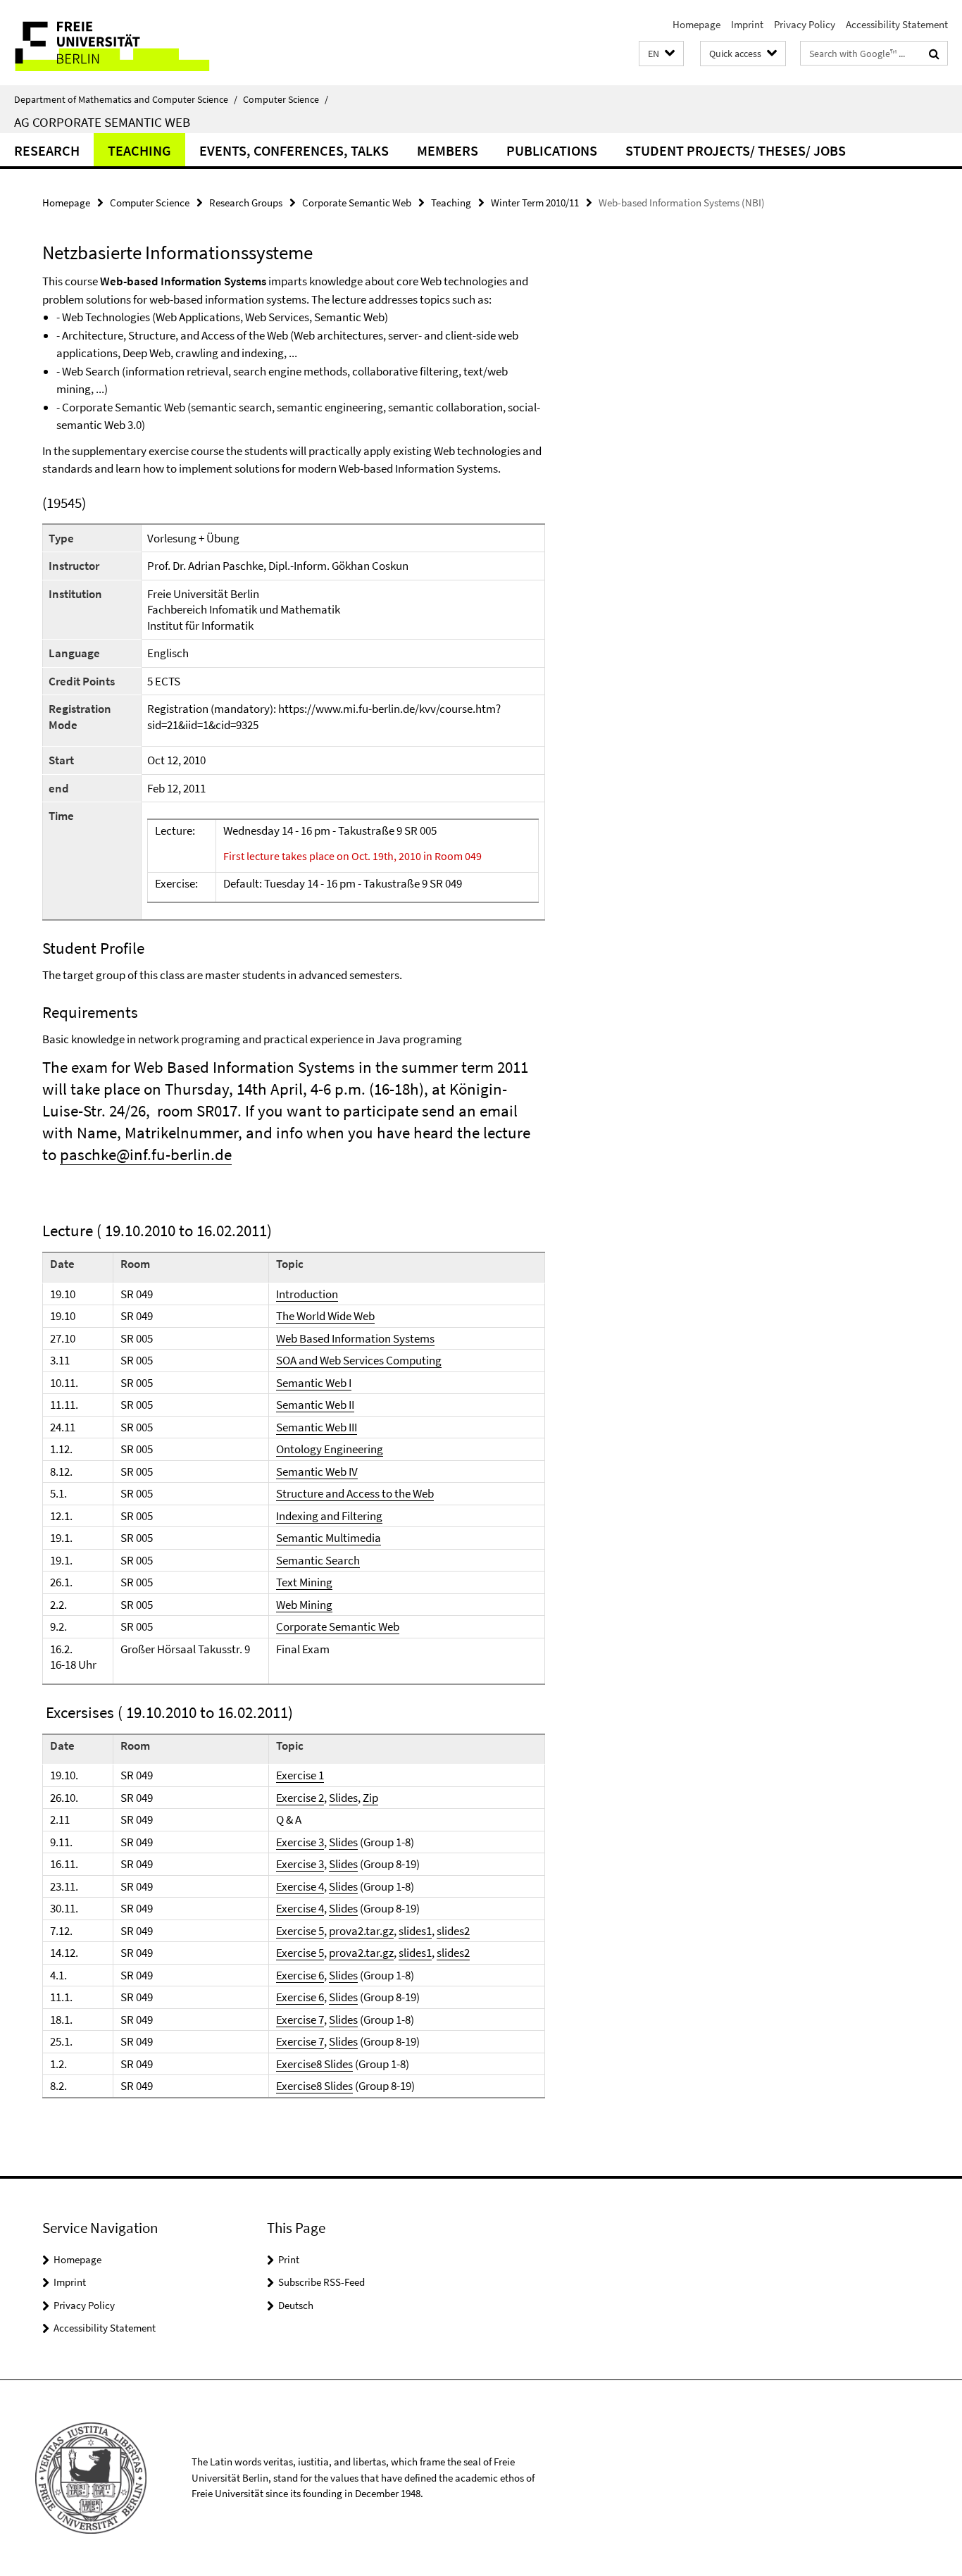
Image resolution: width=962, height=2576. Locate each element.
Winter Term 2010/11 (535, 203)
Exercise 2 (300, 1798)
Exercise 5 (300, 1931)
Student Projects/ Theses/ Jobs (736, 150)
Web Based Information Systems (355, 1338)
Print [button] (289, 2259)
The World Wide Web (325, 1316)
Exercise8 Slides (314, 2064)
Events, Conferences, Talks (294, 150)
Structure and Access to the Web (355, 1493)
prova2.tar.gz (361, 1931)
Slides (343, 1798)
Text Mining (304, 1582)
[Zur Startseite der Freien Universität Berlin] (118, 43)
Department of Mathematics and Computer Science (126, 99)
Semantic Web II (315, 1405)
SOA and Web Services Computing (359, 1360)
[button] (661, 54)
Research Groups (246, 203)
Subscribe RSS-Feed (321, 2282)
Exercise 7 (300, 2020)
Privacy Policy (805, 24)
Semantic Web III (317, 1427)
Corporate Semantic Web (357, 203)
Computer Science (286, 99)
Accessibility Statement (897, 24)
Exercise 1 (300, 1775)
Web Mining (304, 1605)
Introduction (307, 1294)
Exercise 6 (300, 1975)
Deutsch (296, 2305)
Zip (370, 1798)
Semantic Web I (314, 1383)
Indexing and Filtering (329, 1516)
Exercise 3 (300, 1842)
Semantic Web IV (317, 1471)
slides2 (453, 1931)
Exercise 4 (300, 1886)
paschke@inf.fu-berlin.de (146, 1154)
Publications (552, 150)
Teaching (139, 150)
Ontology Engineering (330, 1449)
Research (47, 150)
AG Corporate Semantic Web (102, 122)
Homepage (696, 24)
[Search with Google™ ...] (934, 54)
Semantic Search (318, 1560)
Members (448, 150)
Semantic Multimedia (329, 1538)
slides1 (415, 1931)
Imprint (747, 24)
